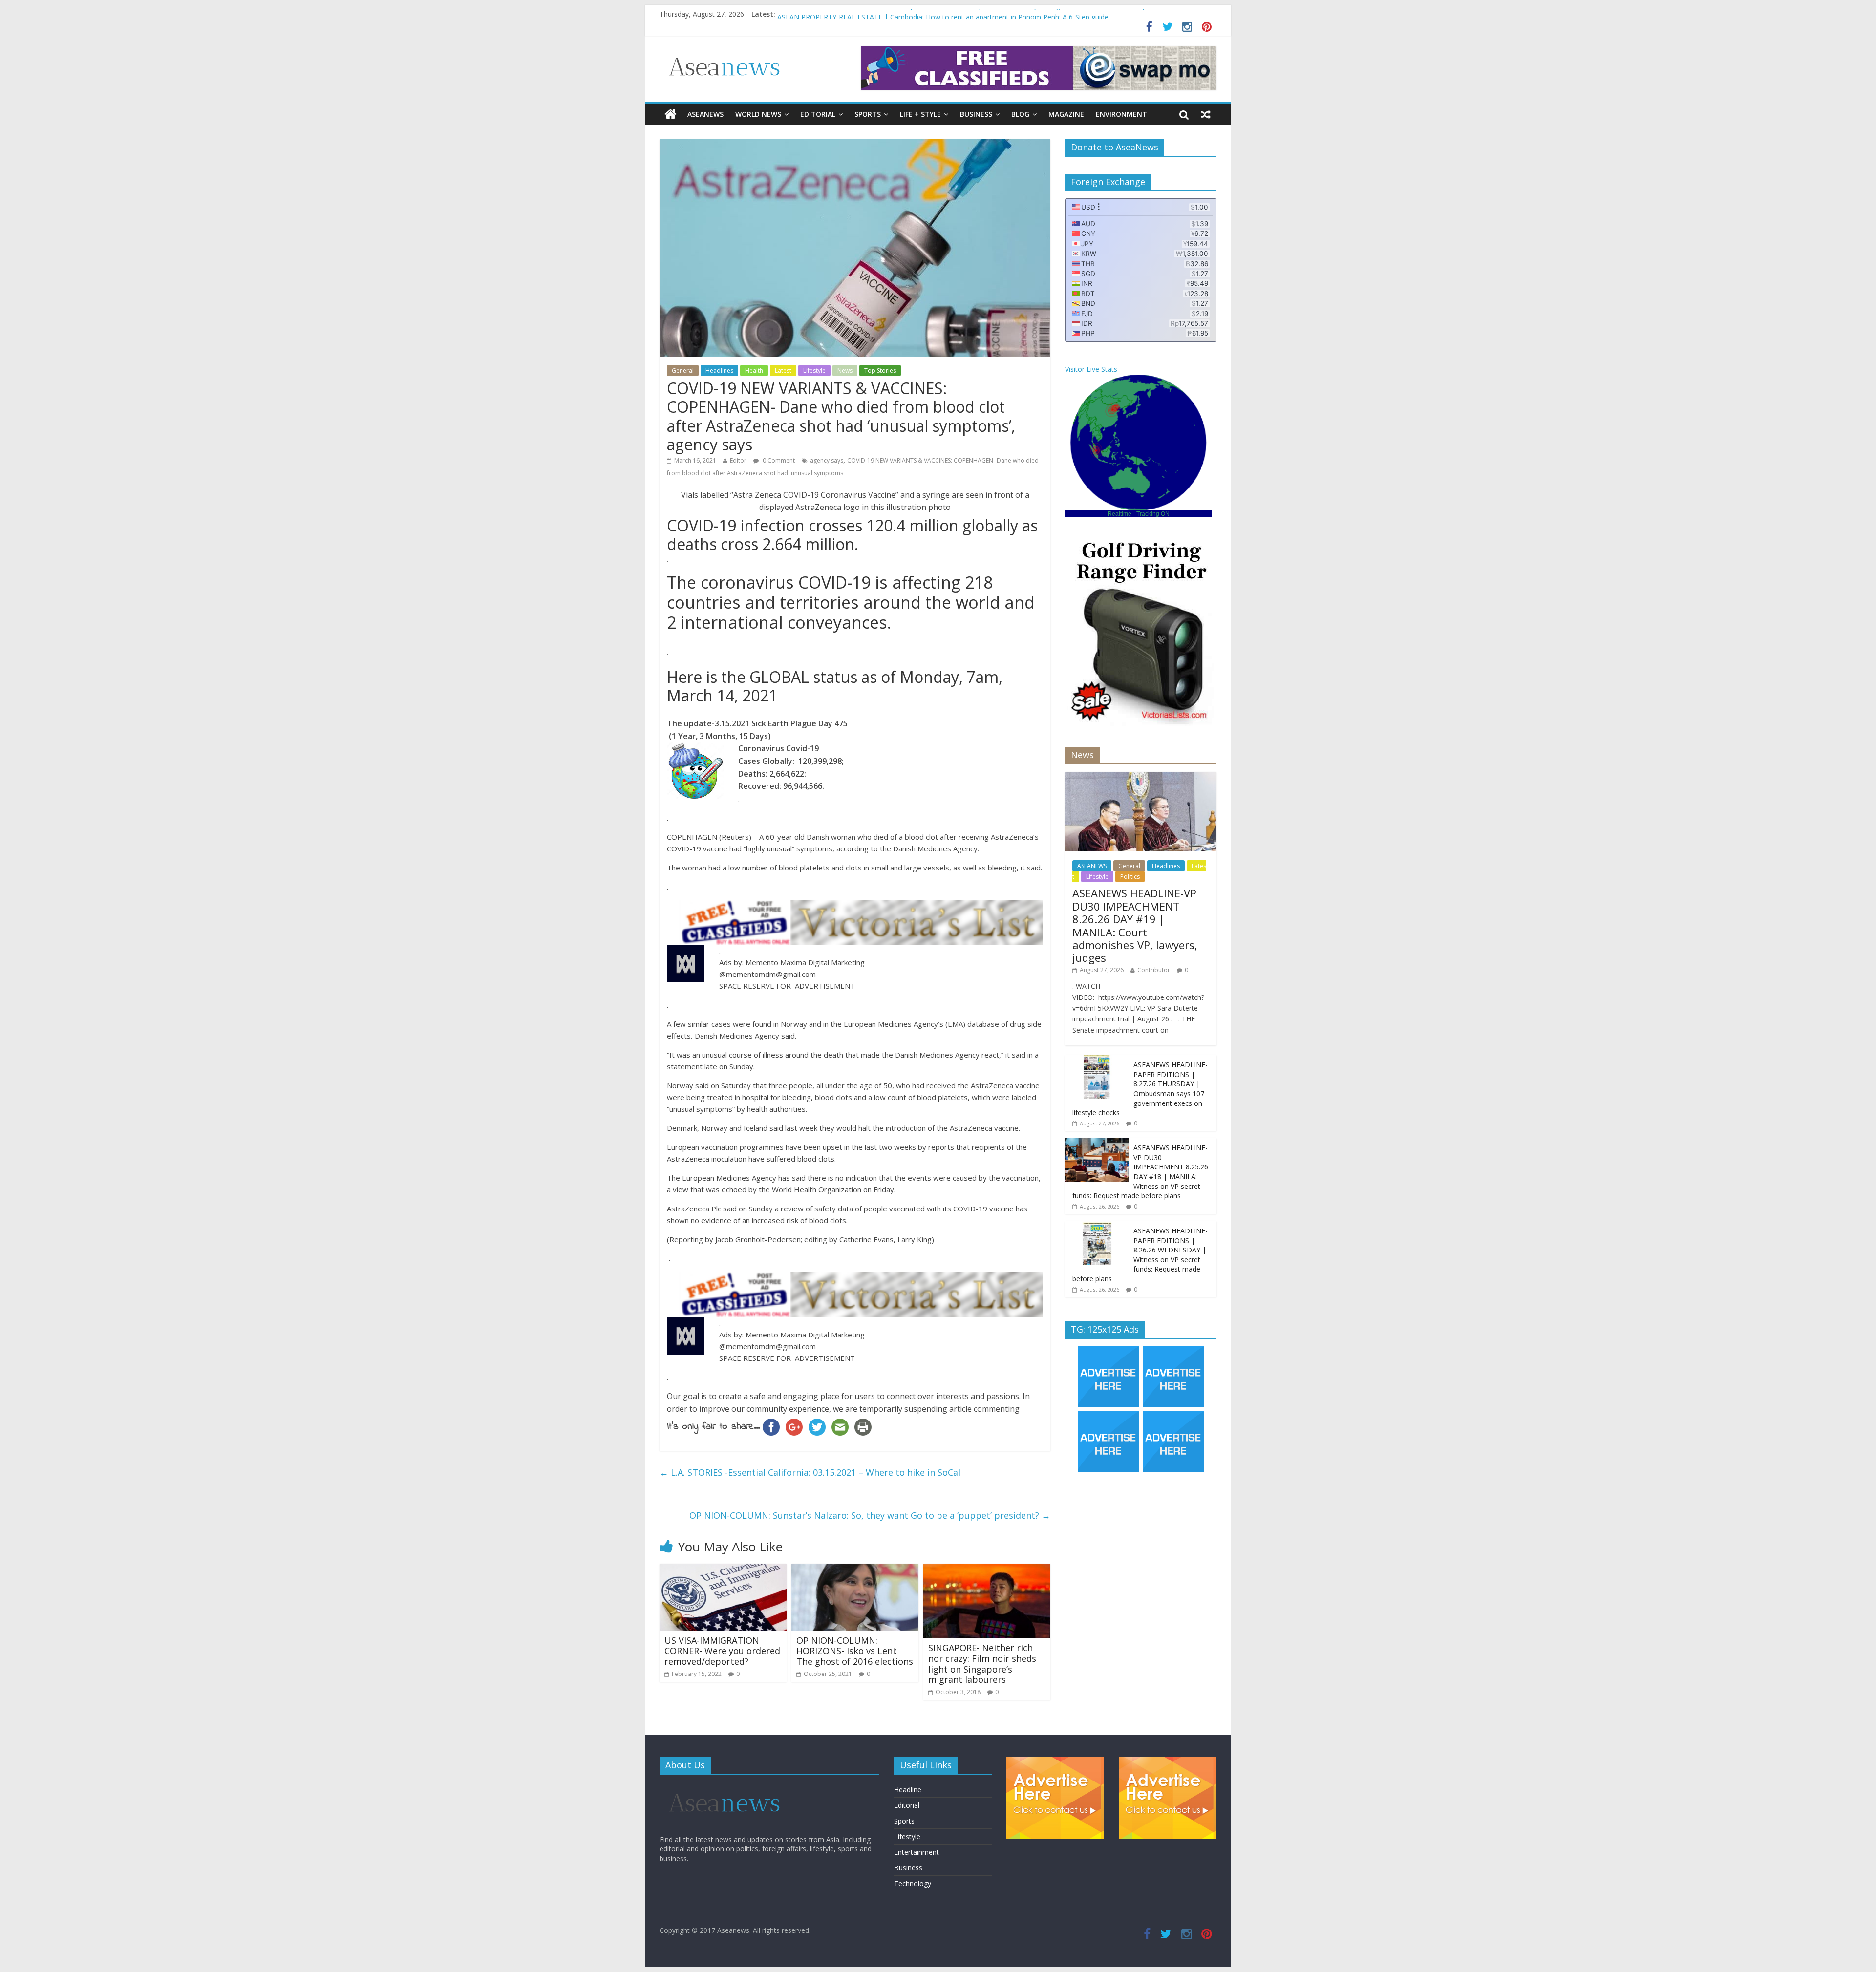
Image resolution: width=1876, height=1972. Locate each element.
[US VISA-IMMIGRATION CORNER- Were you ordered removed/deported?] (723, 1569)
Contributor (1154, 970)
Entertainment (917, 1852)
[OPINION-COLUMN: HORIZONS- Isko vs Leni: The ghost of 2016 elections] (855, 1569)
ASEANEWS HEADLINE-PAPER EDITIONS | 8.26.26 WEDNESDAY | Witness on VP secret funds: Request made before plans (1140, 1255)
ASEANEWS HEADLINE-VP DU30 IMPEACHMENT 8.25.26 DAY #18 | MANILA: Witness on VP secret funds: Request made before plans (1140, 1172)
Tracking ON (1153, 514)
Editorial (818, 114)
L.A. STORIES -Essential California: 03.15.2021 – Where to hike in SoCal (810, 1472)
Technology (913, 1883)
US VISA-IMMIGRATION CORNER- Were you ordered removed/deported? (722, 1651)
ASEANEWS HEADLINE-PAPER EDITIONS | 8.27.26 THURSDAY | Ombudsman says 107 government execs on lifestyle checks (976, 16)
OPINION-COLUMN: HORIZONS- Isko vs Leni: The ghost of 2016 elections (855, 1651)
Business (976, 114)
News (845, 371)
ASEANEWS (705, 114)
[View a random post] (1206, 114)
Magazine (1066, 114)
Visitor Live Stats (1091, 369)
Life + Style (920, 114)
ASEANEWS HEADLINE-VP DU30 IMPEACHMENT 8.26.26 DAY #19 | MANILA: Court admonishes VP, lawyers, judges (1135, 925)
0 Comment (778, 460)
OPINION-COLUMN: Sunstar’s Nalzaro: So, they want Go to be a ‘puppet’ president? (870, 1515)
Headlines (719, 371)
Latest (783, 371)
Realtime (1119, 514)
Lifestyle (814, 371)
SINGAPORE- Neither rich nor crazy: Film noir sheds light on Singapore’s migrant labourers (982, 1664)
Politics (1130, 877)
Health (754, 371)
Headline (908, 1790)
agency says (827, 460)
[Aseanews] (671, 114)
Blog (1020, 114)
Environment (1121, 114)
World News (758, 114)
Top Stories (880, 371)
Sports (868, 114)
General (683, 371)
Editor (738, 460)
